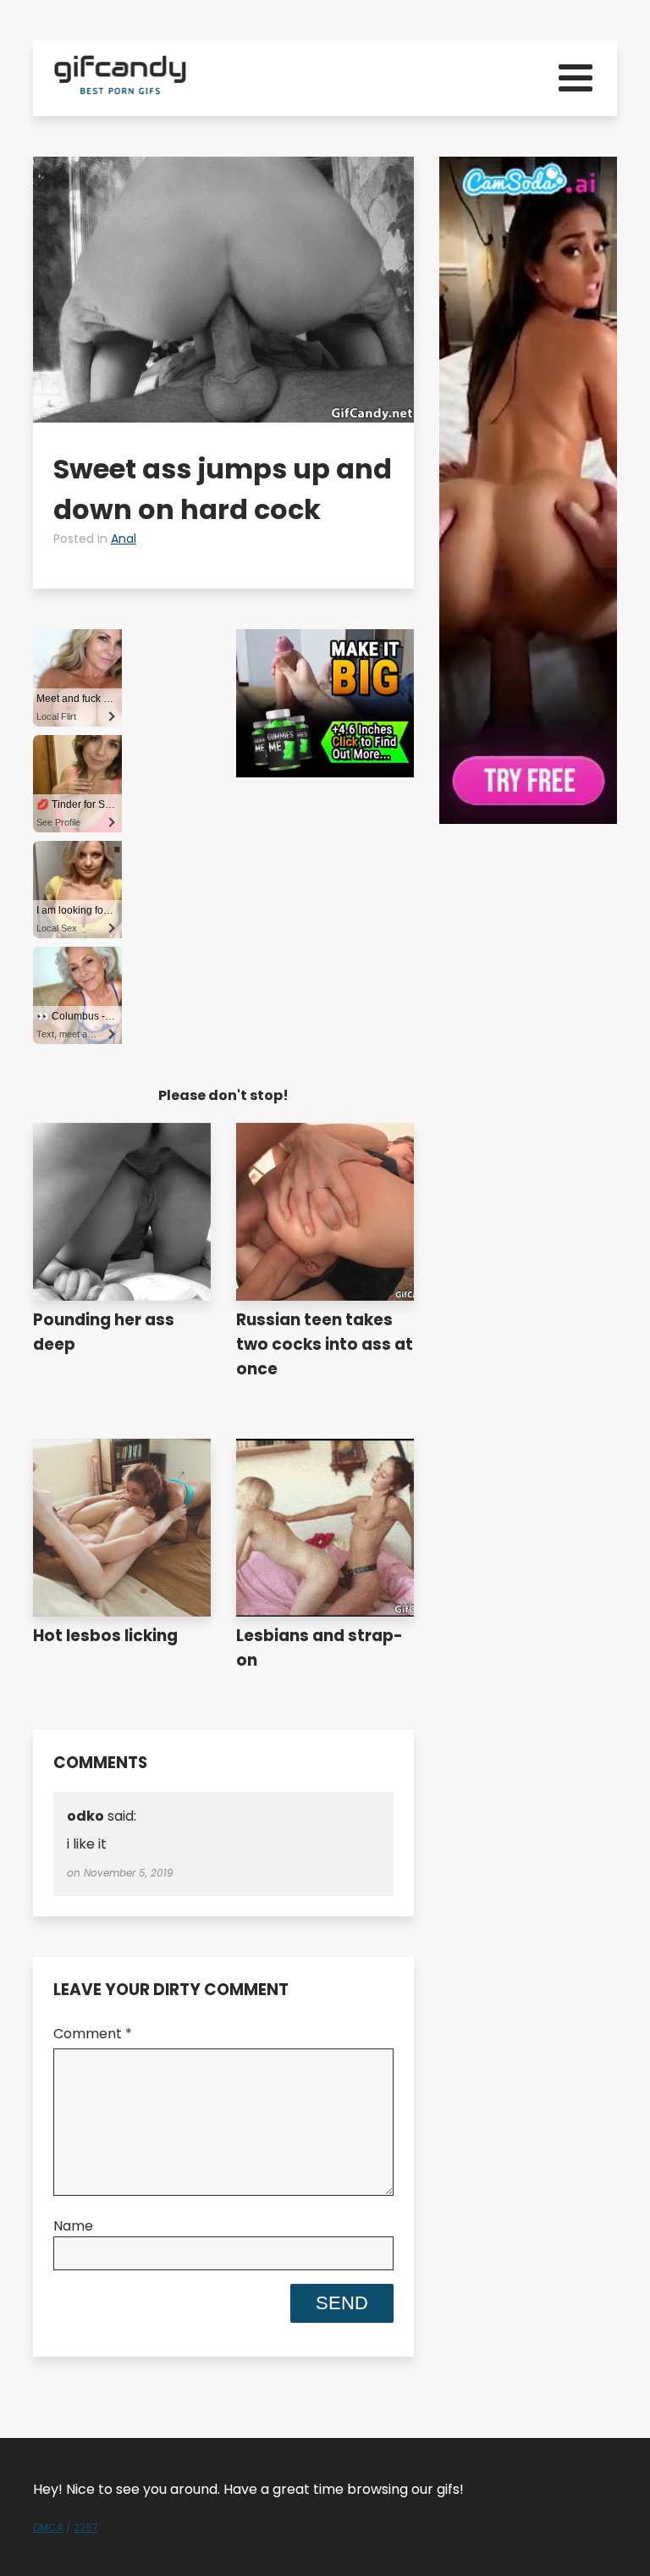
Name (73, 2226)
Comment (93, 2034)
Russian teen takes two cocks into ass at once (325, 1344)
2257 (86, 2527)
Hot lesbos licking (105, 1636)
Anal (124, 539)
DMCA (48, 2527)
